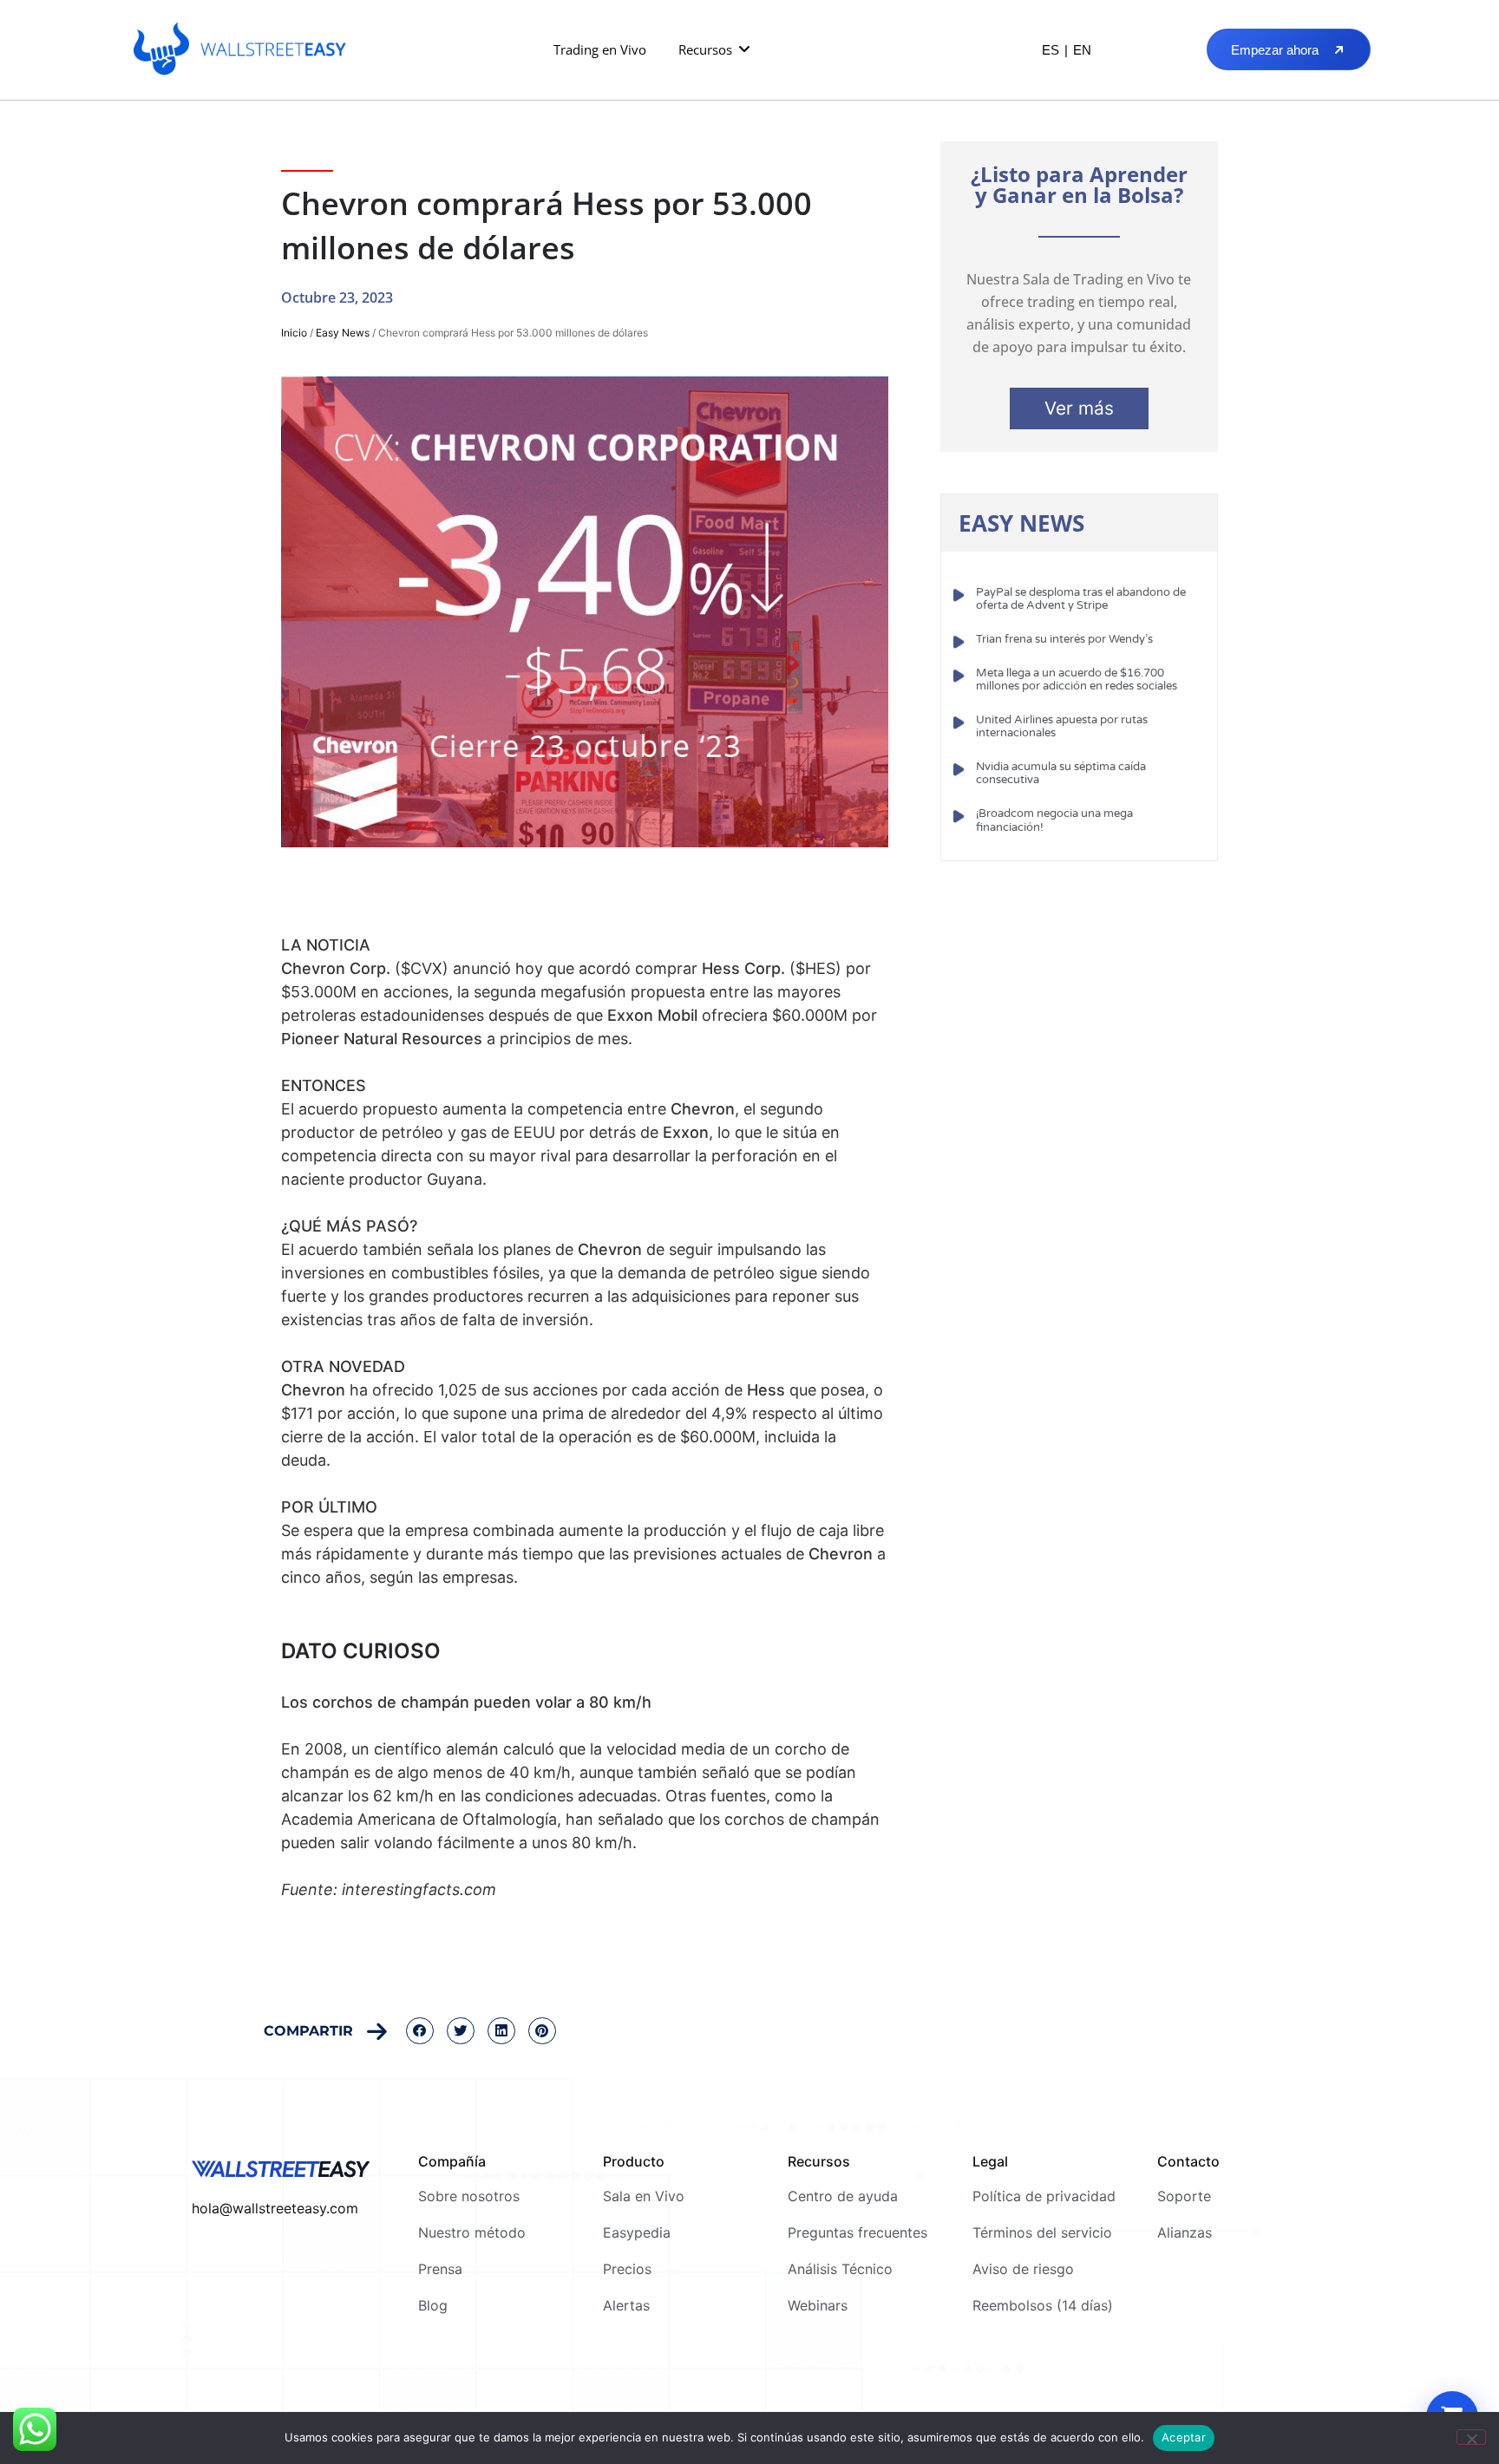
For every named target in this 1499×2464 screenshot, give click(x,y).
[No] (1471, 2437)
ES (1051, 50)
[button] (715, 50)
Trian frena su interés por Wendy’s (1064, 639)
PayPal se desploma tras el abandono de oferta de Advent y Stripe (1081, 599)
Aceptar (1184, 2437)
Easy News (343, 333)
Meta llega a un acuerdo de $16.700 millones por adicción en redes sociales (1077, 680)
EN (1082, 50)
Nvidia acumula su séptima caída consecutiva (1061, 774)
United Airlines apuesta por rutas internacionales (1062, 727)
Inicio (294, 333)
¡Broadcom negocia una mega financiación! (1054, 820)
